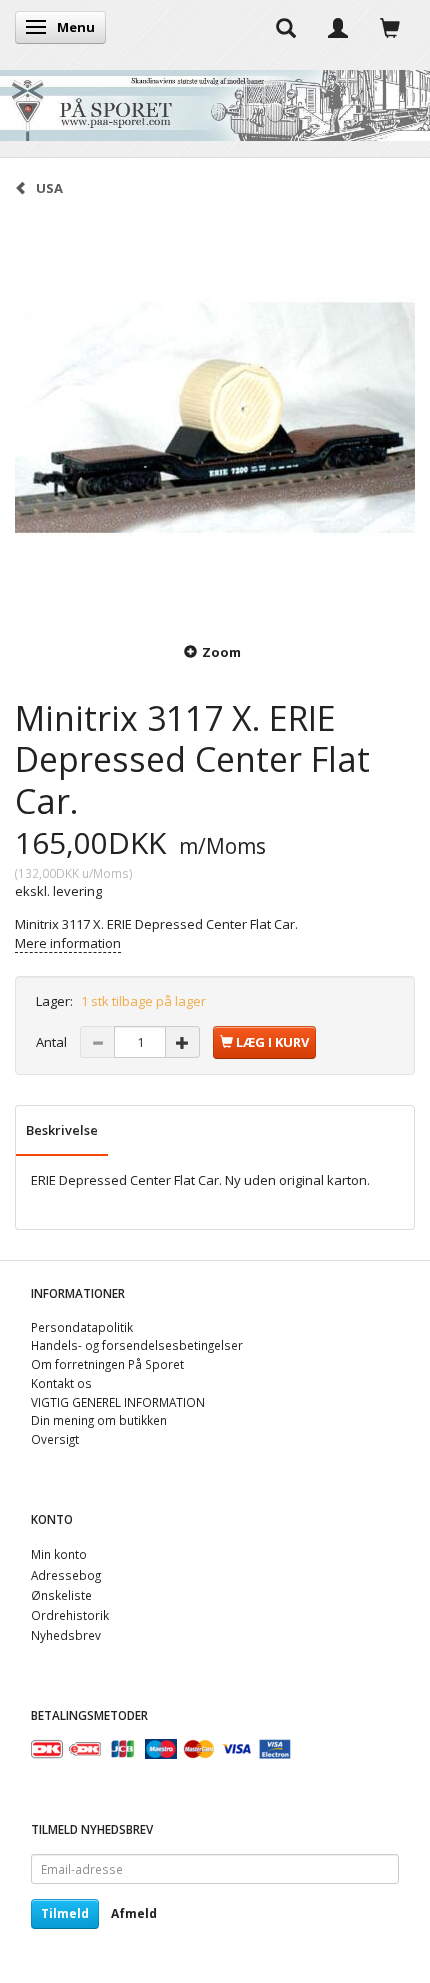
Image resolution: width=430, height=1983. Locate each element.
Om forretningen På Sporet (107, 1364)
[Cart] (390, 27)
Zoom (221, 652)
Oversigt (55, 1439)
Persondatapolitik (82, 1327)
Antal (53, 1042)
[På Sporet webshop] (215, 100)
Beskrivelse (62, 1130)
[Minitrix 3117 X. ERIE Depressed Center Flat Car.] (215, 418)
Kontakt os (61, 1383)
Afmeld (134, 1913)
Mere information (68, 943)
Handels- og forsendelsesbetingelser (137, 1345)
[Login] (338, 27)
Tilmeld (65, 1913)
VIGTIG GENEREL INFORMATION (118, 1402)
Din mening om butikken (99, 1420)
